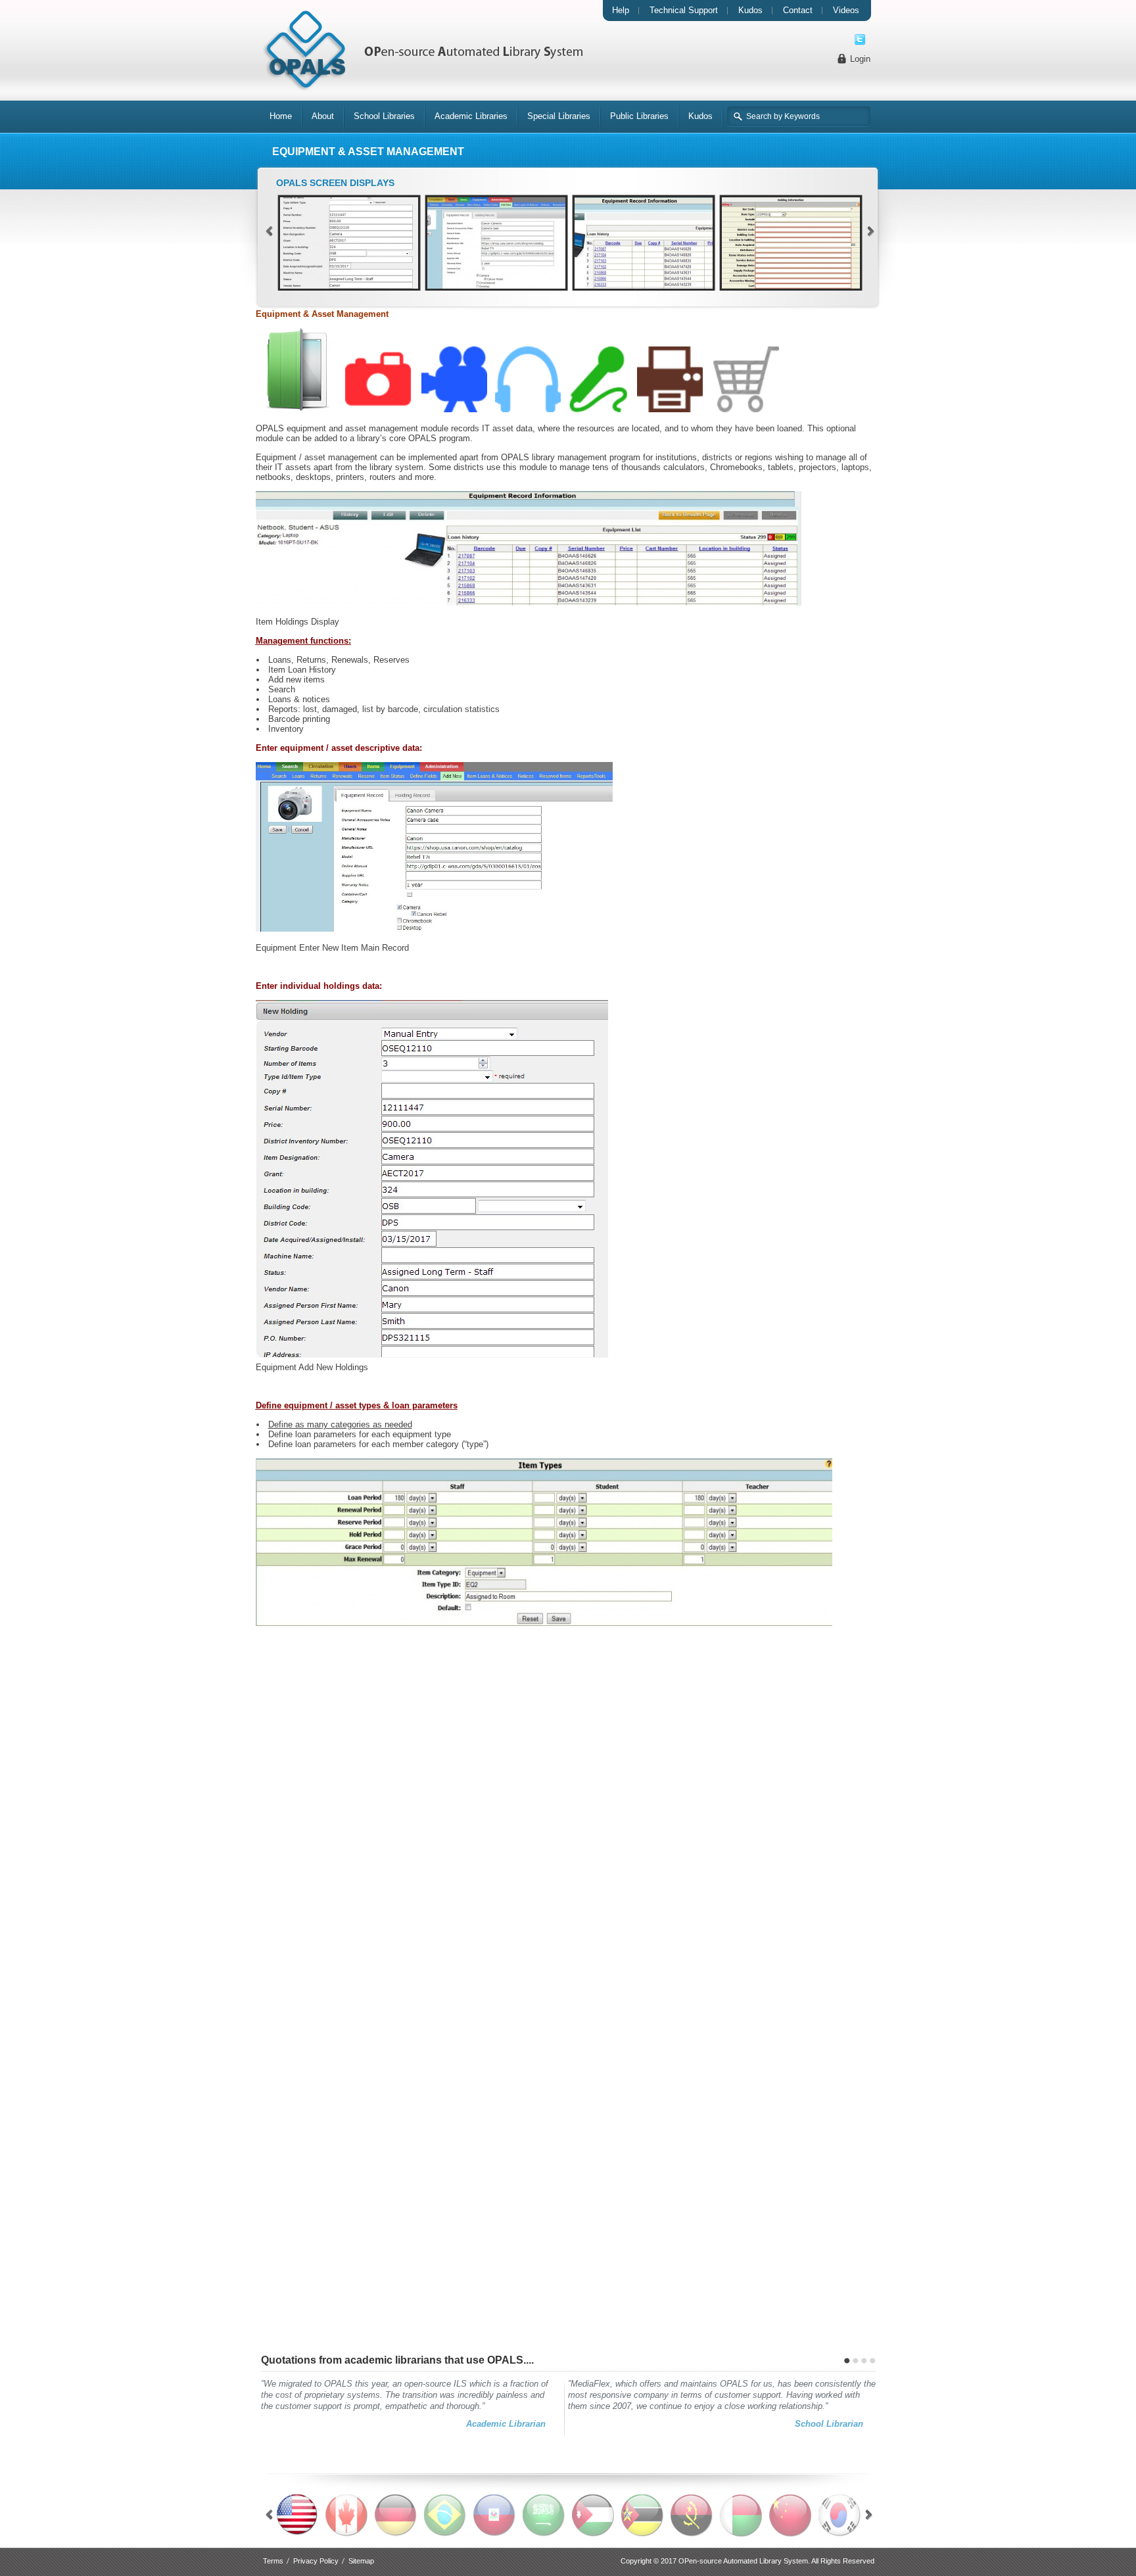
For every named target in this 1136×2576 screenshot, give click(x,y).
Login (860, 59)
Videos (846, 10)
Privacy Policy (316, 2561)
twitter (860, 39)
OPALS (422, 51)
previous (269, 231)
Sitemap (361, 2561)
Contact (798, 10)
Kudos (750, 10)
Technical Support (684, 10)
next (871, 231)
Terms (273, 2561)
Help (621, 10)
